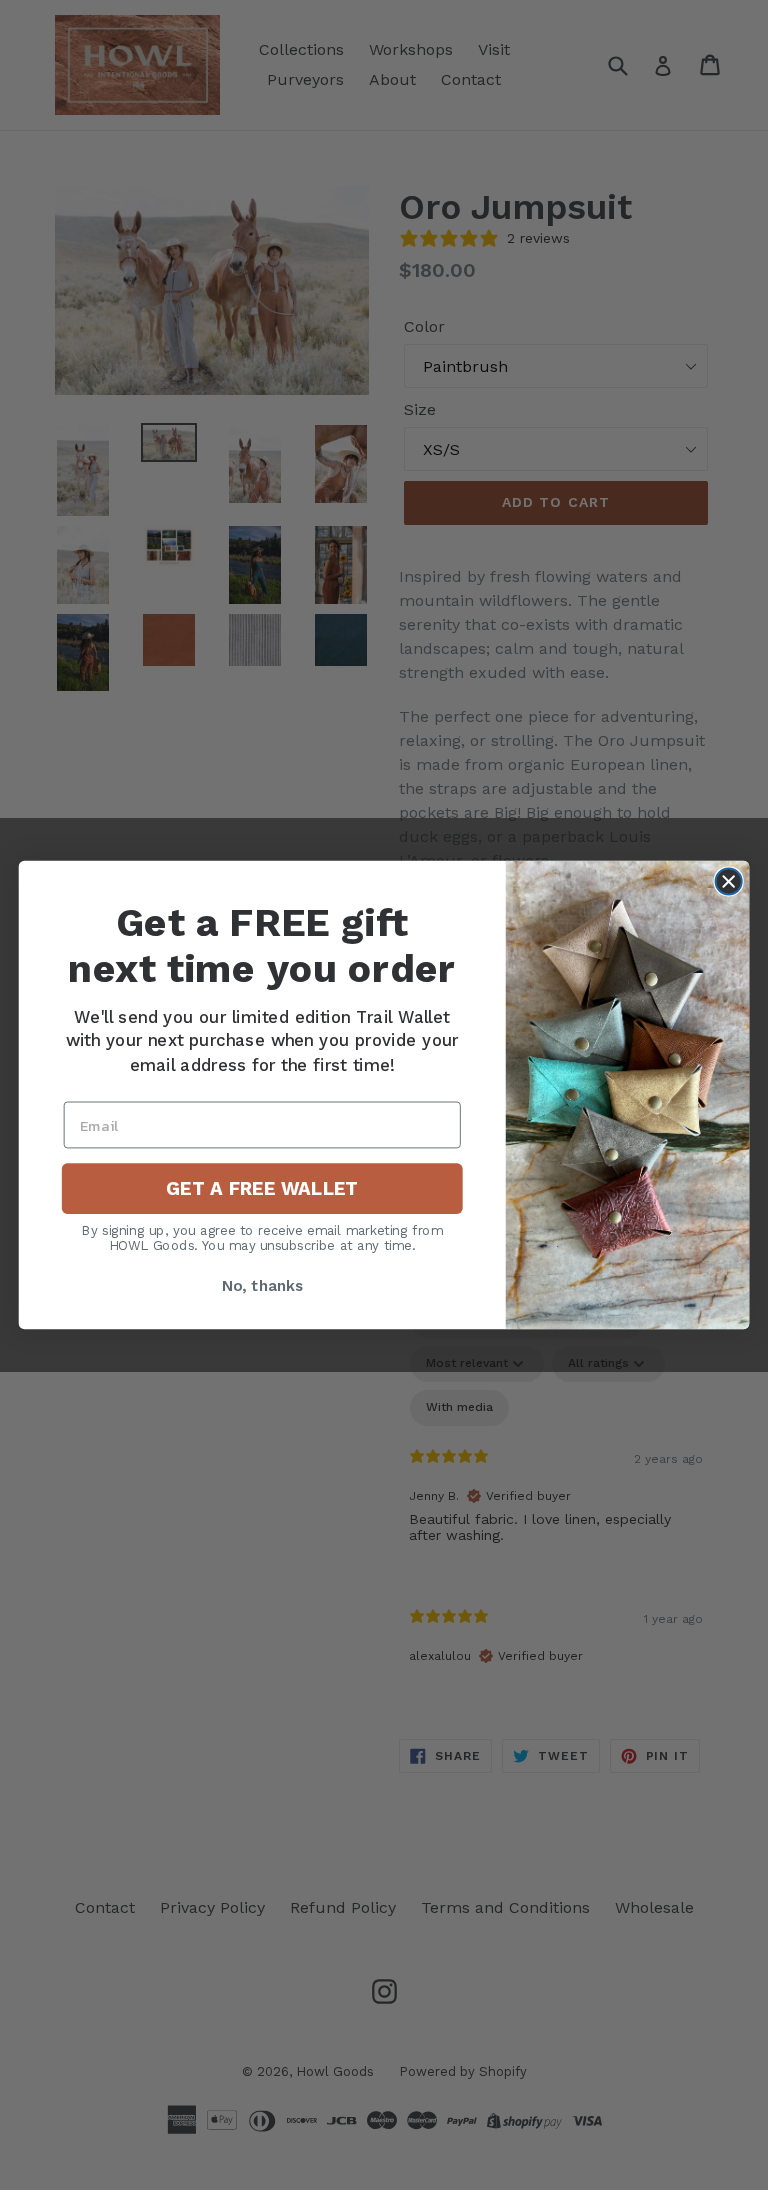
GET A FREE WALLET (262, 1189)
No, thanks (262, 1286)
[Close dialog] (729, 881)
